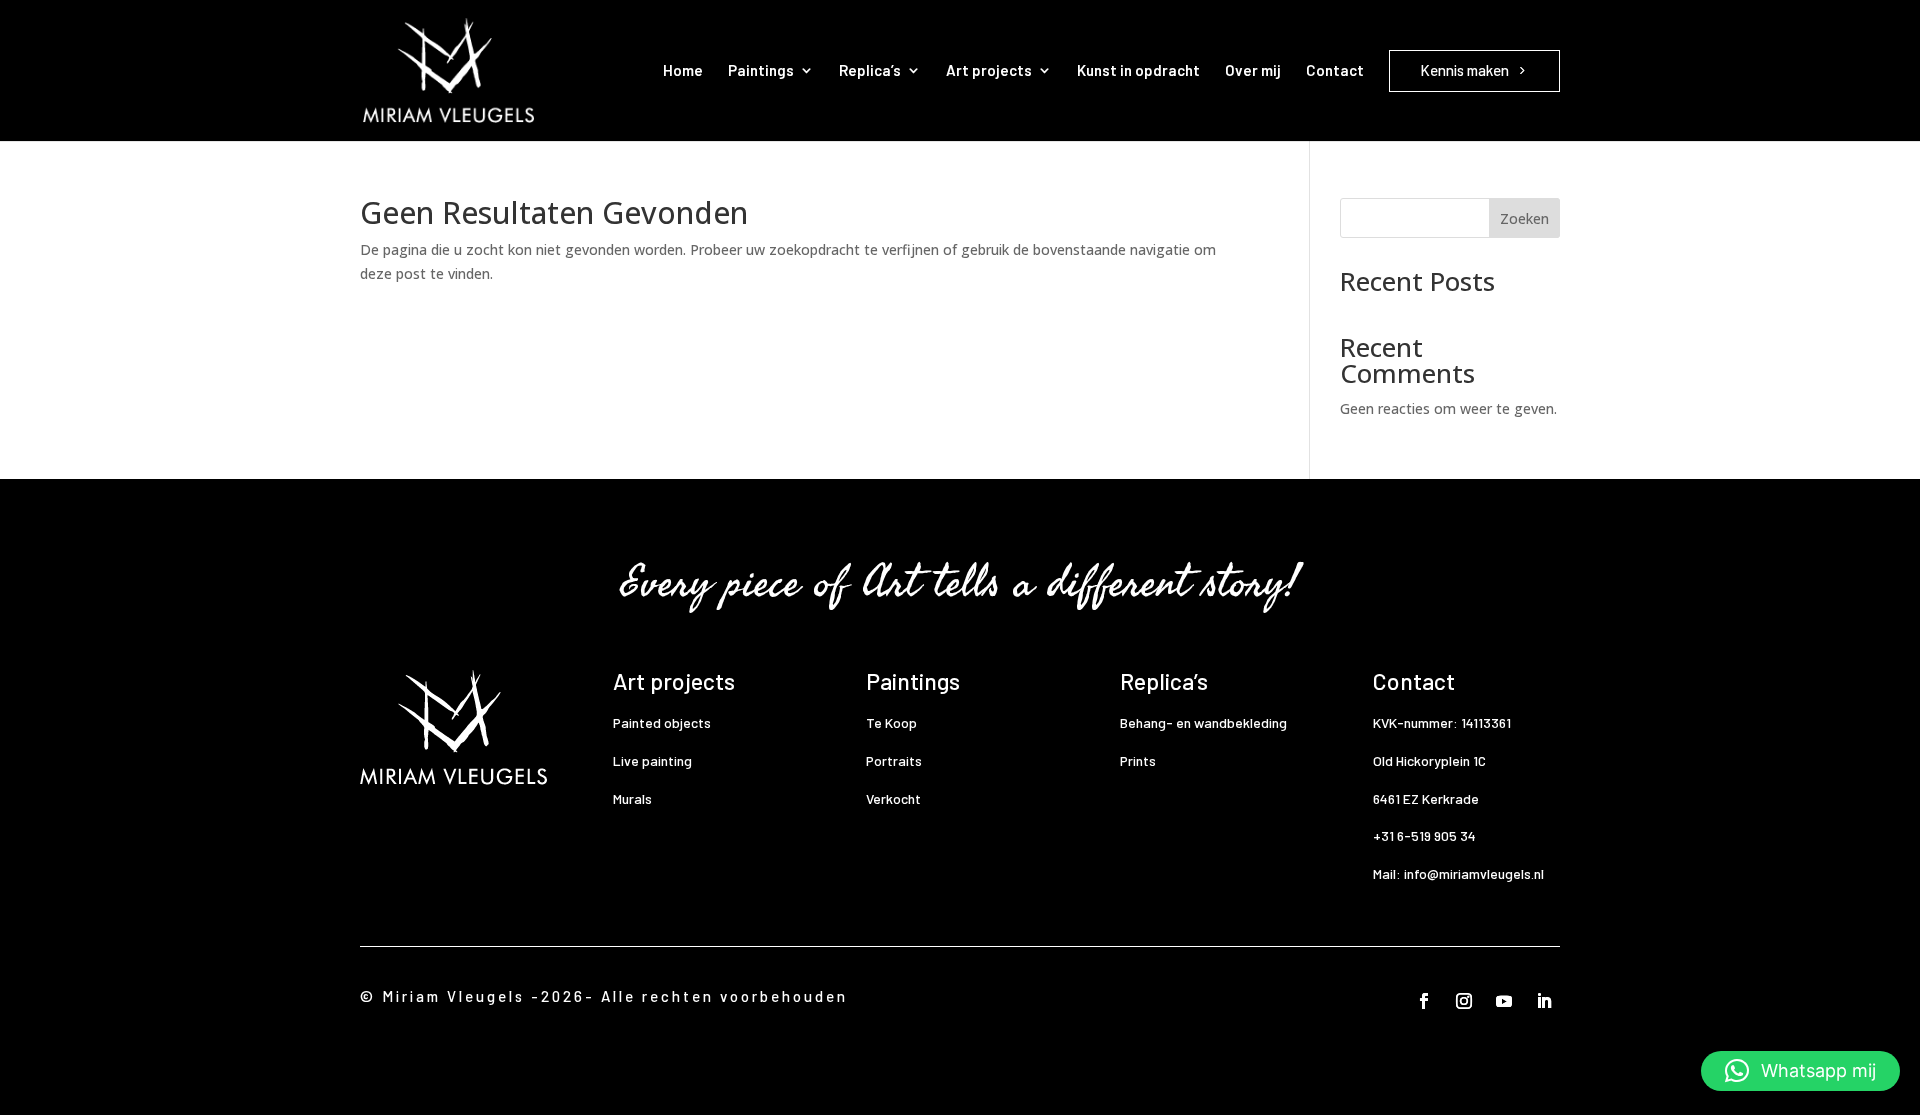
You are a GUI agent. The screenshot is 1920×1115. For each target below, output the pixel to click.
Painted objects (662, 722)
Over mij (1253, 70)
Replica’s (870, 70)
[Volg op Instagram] (1464, 1001)
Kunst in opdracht (1138, 70)
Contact (1335, 70)
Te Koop (891, 722)
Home (683, 70)
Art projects (989, 70)
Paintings (761, 70)
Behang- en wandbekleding (1203, 722)
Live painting (652, 760)
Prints (1138, 760)
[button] (1800, 1071)
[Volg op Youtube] (1504, 1001)
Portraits (894, 760)
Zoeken (1524, 218)
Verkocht (893, 798)
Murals (632, 798)
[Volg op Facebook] (1424, 1001)
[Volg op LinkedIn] (1544, 1001)
